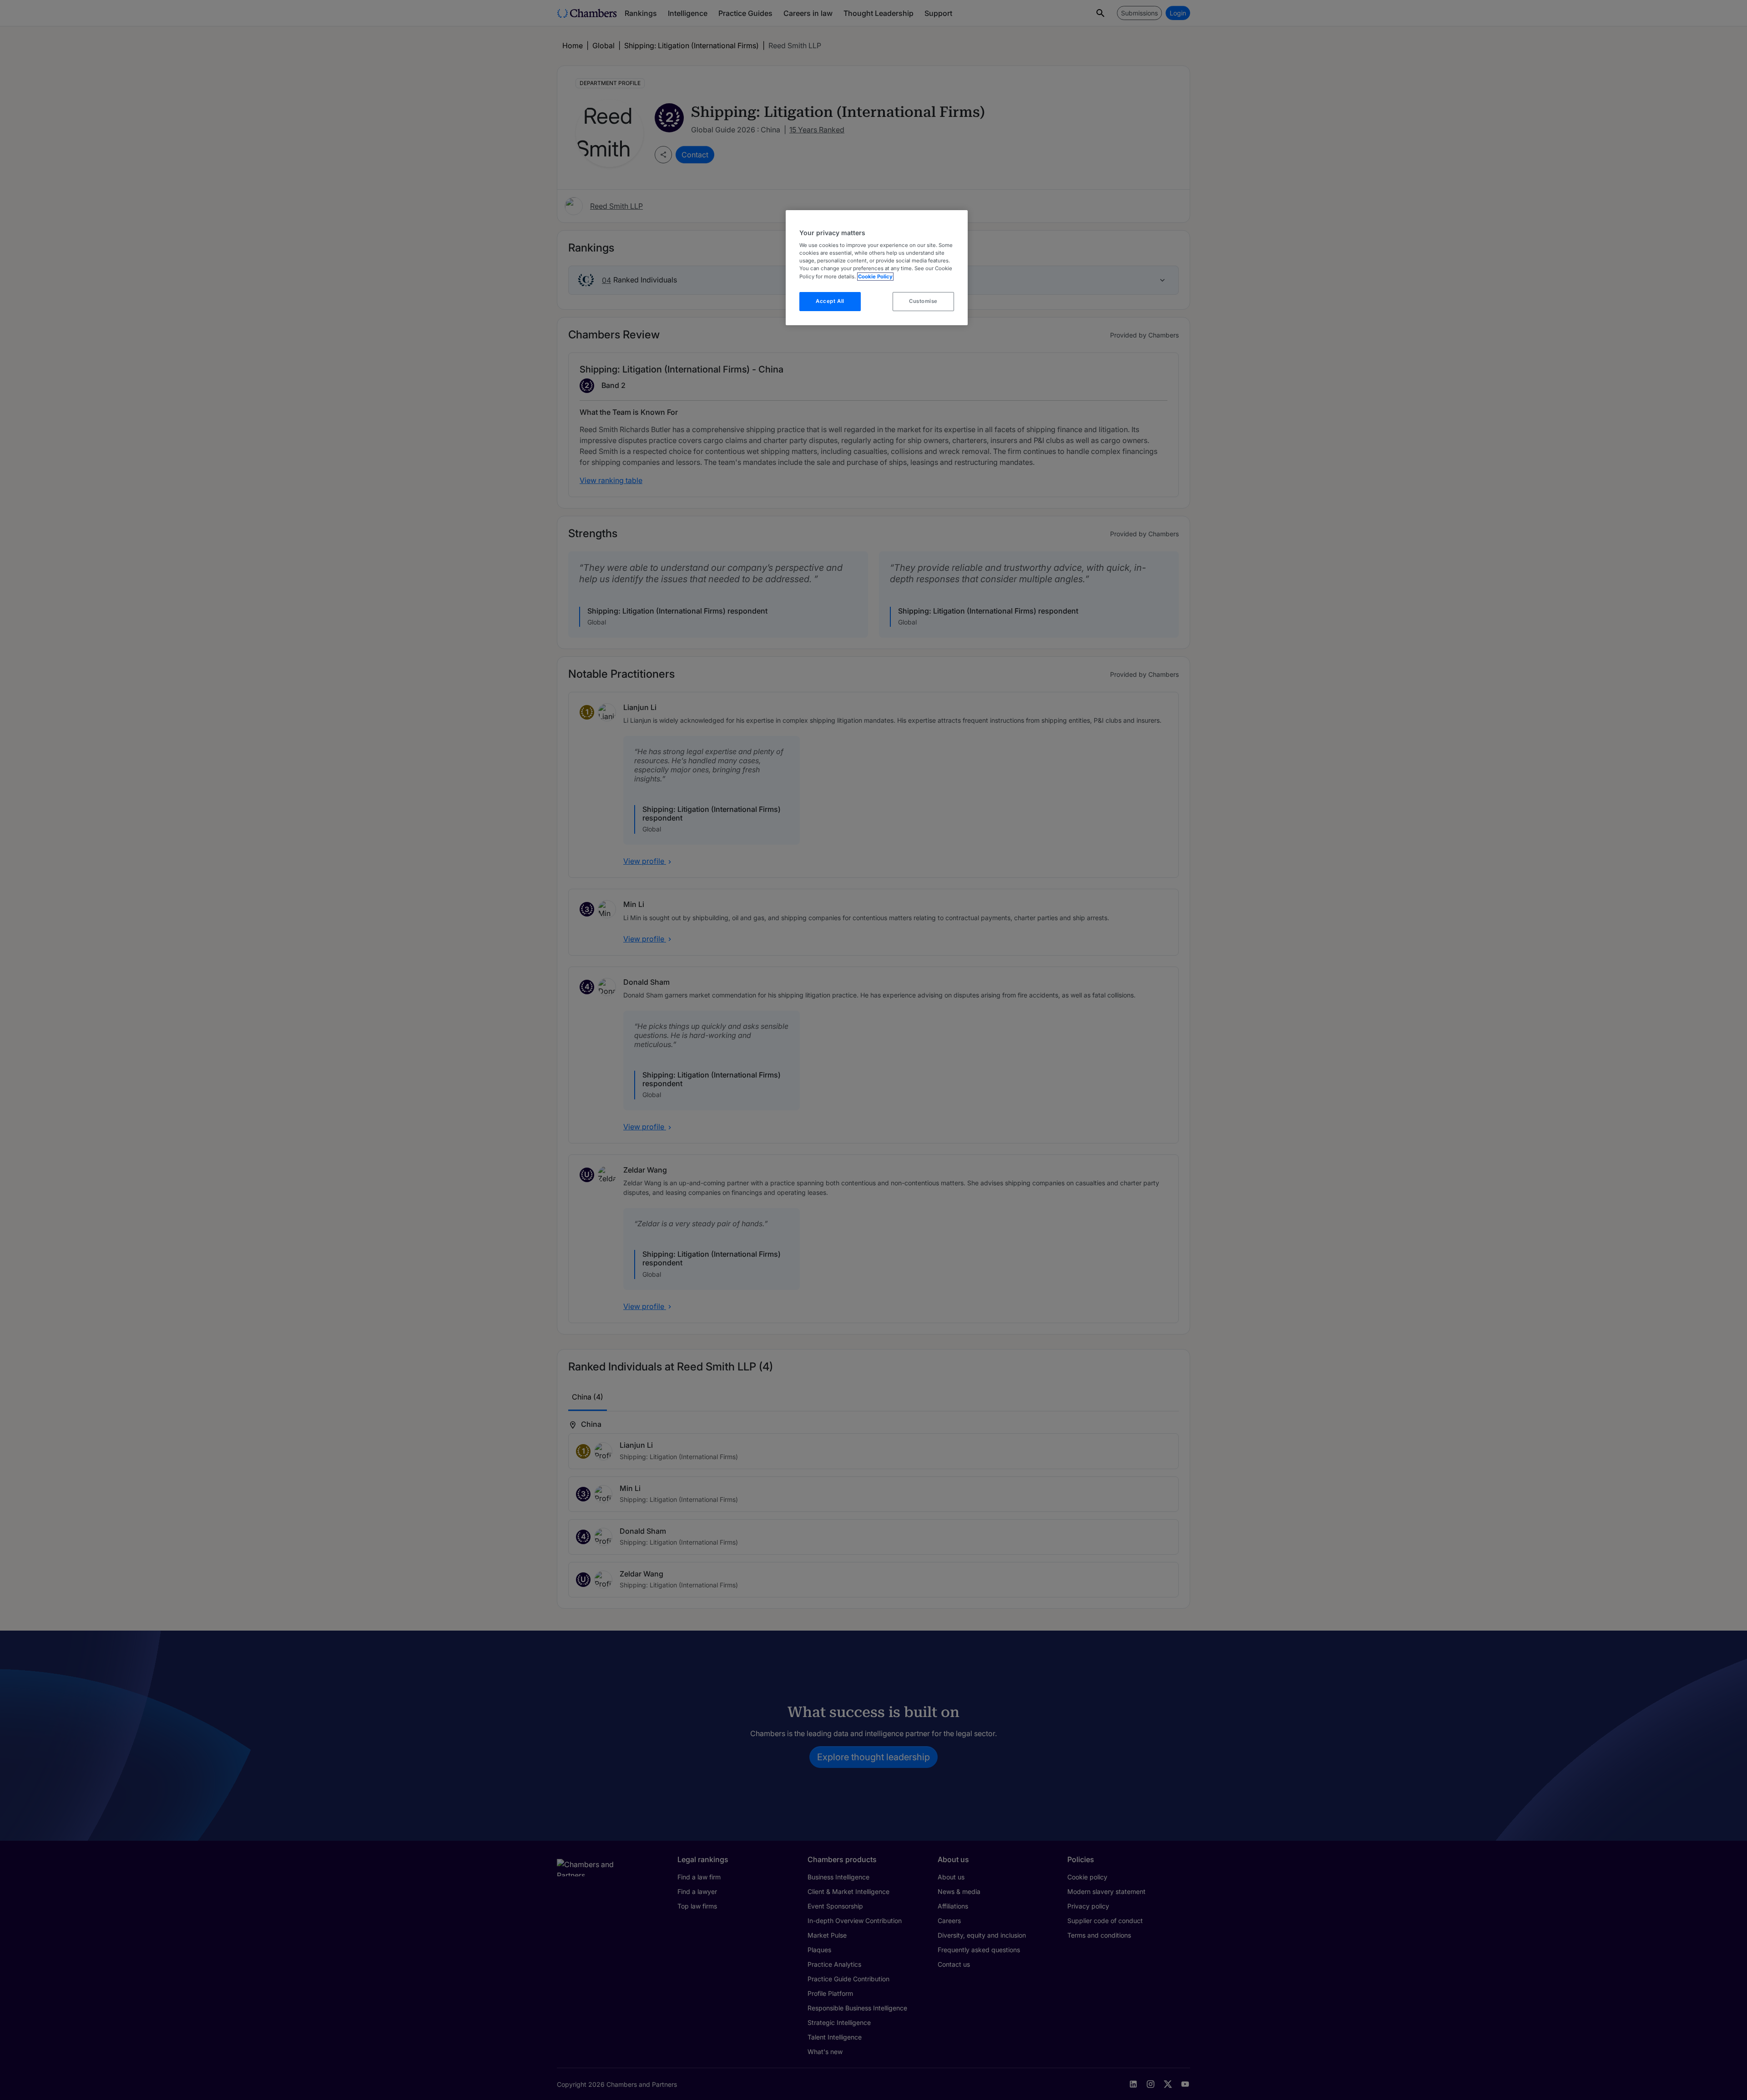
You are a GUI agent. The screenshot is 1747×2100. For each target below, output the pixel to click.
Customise (923, 301)
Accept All (830, 301)
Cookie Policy (875, 277)
